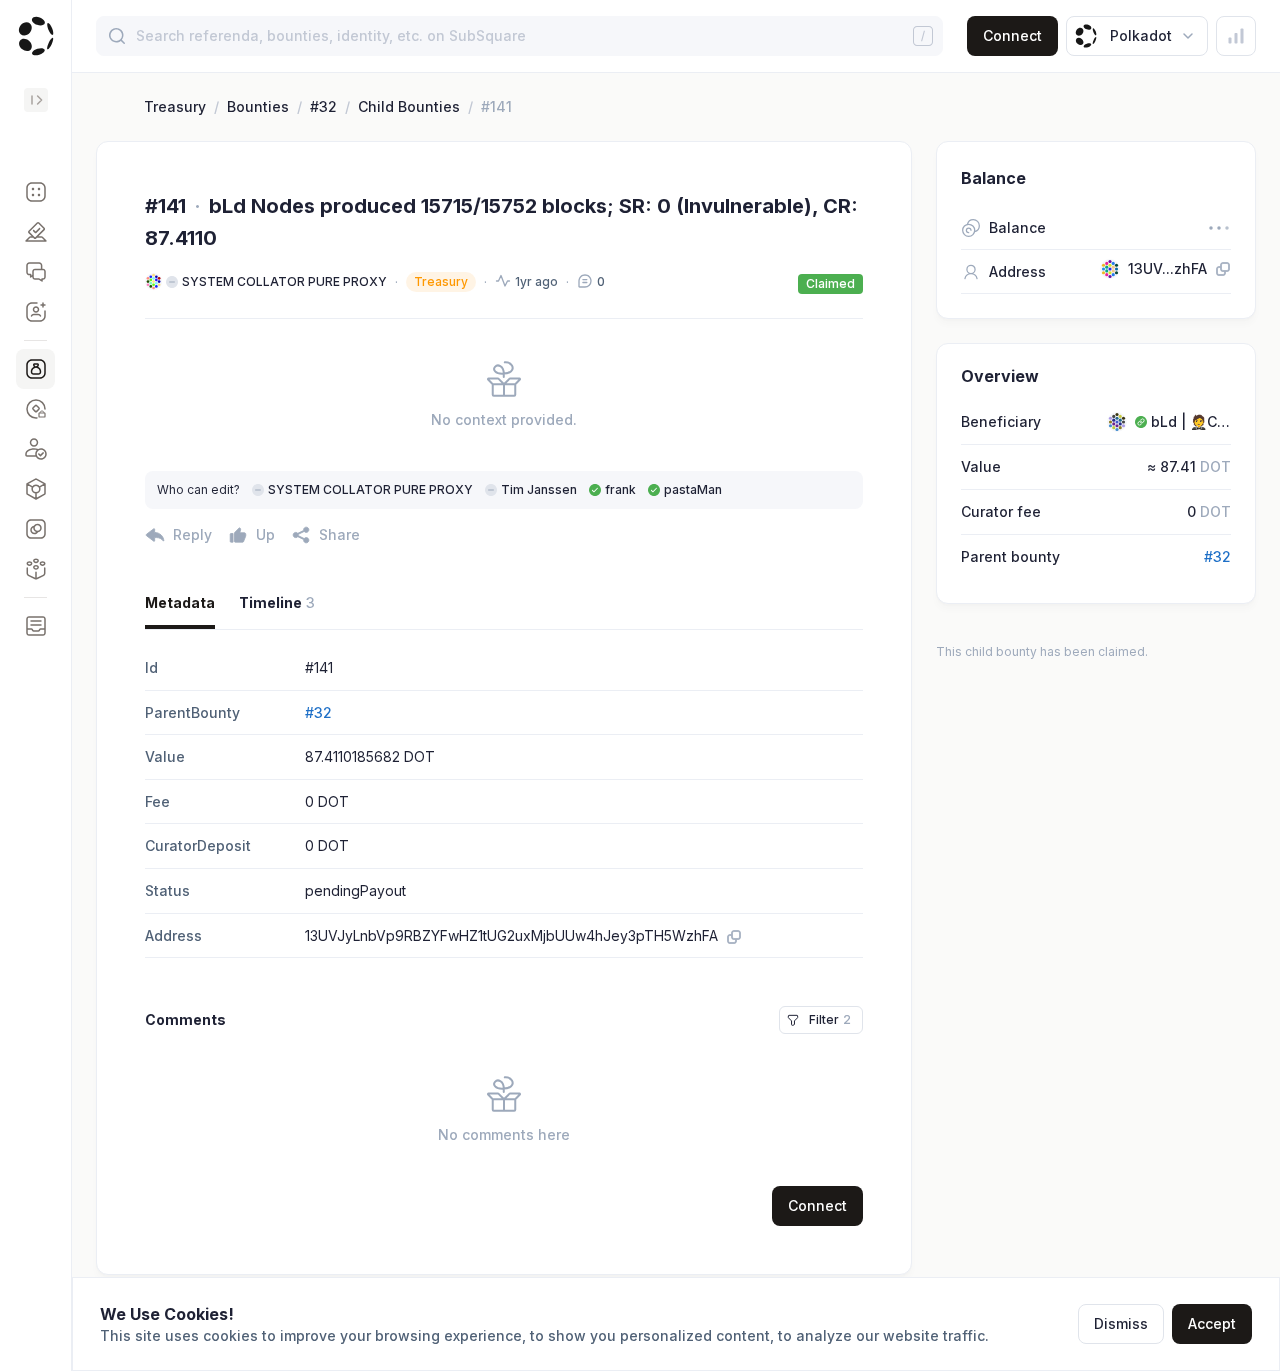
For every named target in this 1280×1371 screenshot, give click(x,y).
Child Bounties (409, 106)
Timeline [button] (277, 602)
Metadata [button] (180, 602)
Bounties (258, 106)
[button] (35, 192)
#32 (323, 106)
